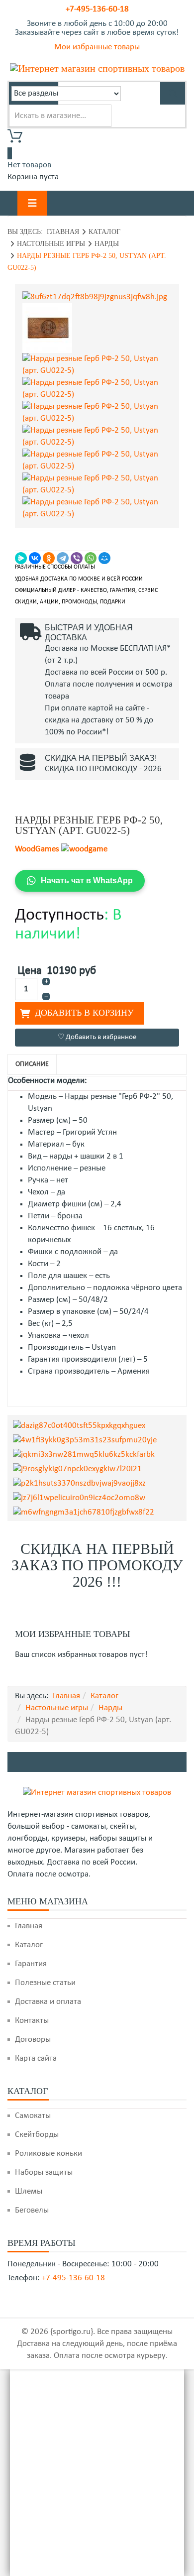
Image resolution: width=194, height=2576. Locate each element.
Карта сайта (36, 2058)
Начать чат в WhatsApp (87, 880)
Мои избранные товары (97, 47)
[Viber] (77, 558)
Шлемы (29, 2191)
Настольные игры (51, 244)
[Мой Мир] (104, 558)
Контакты (32, 2021)
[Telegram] (63, 558)
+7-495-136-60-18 (97, 9)
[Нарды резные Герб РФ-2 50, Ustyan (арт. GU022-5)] (97, 297)
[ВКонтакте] (35, 558)
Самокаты (33, 2116)
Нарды (107, 244)
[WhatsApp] (91, 558)
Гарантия (31, 1964)
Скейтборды (37, 2135)
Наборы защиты (44, 2172)
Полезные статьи (45, 1983)
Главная (63, 232)
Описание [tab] (32, 1064)
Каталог (104, 232)
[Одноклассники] (49, 558)
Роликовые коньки (48, 2154)
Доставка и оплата (48, 2002)
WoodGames (37, 849)
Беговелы (32, 2210)
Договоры (33, 2040)
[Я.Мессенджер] (21, 558)
